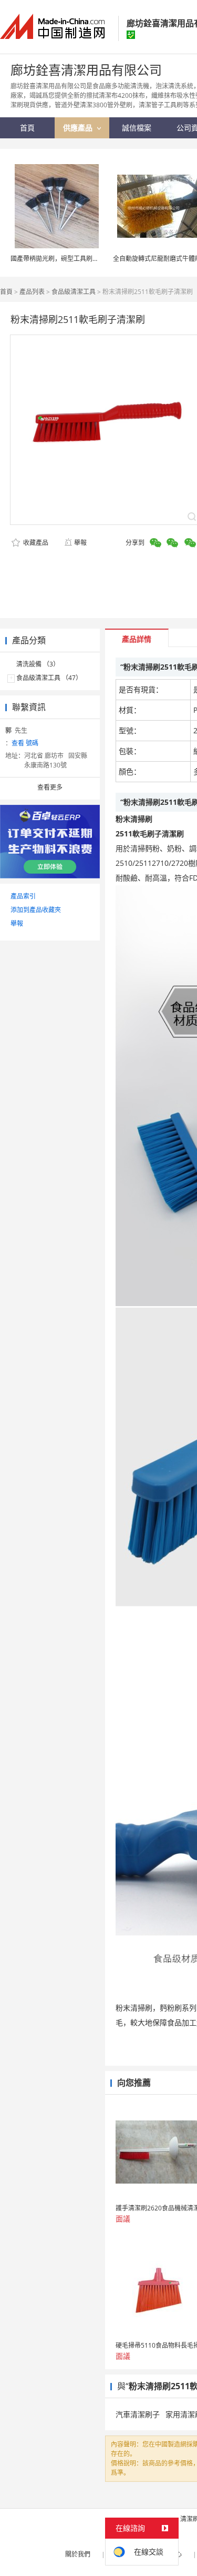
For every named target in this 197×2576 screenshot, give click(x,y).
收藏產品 (35, 543)
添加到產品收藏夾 (36, 910)
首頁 (6, 292)
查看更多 (50, 787)
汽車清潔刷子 (138, 2414)
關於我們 (78, 2554)
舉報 (80, 543)
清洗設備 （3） (38, 664)
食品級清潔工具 (74, 292)
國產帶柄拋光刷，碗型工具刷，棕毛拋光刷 (70, 259)
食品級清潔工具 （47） (49, 678)
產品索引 (23, 896)
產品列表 (32, 292)
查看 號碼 (25, 743)
